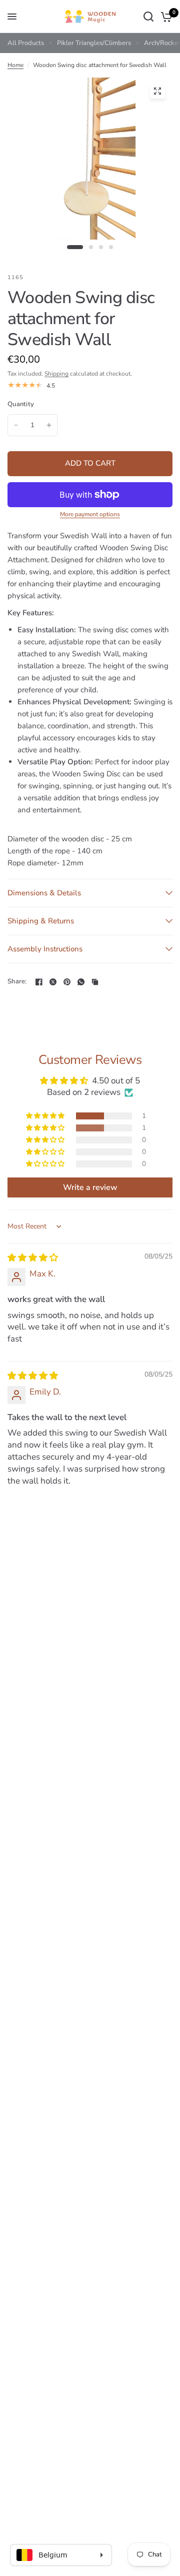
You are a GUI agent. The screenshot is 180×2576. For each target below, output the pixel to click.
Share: (17, 982)
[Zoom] (157, 91)
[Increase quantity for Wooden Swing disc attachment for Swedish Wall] (49, 425)
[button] (46, 1116)
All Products (26, 43)
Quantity (21, 404)
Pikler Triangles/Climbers (94, 43)
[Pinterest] (67, 982)
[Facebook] (39, 982)
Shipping (56, 374)
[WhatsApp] (81, 982)
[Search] (148, 17)
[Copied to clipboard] (95, 982)
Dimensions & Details (44, 893)
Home (15, 65)
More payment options (90, 514)
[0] (165, 17)
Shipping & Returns (41, 921)
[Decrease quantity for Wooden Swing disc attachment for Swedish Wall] (16, 425)
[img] (33, 1258)
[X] (53, 982)
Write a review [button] (90, 1187)
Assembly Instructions (45, 949)
